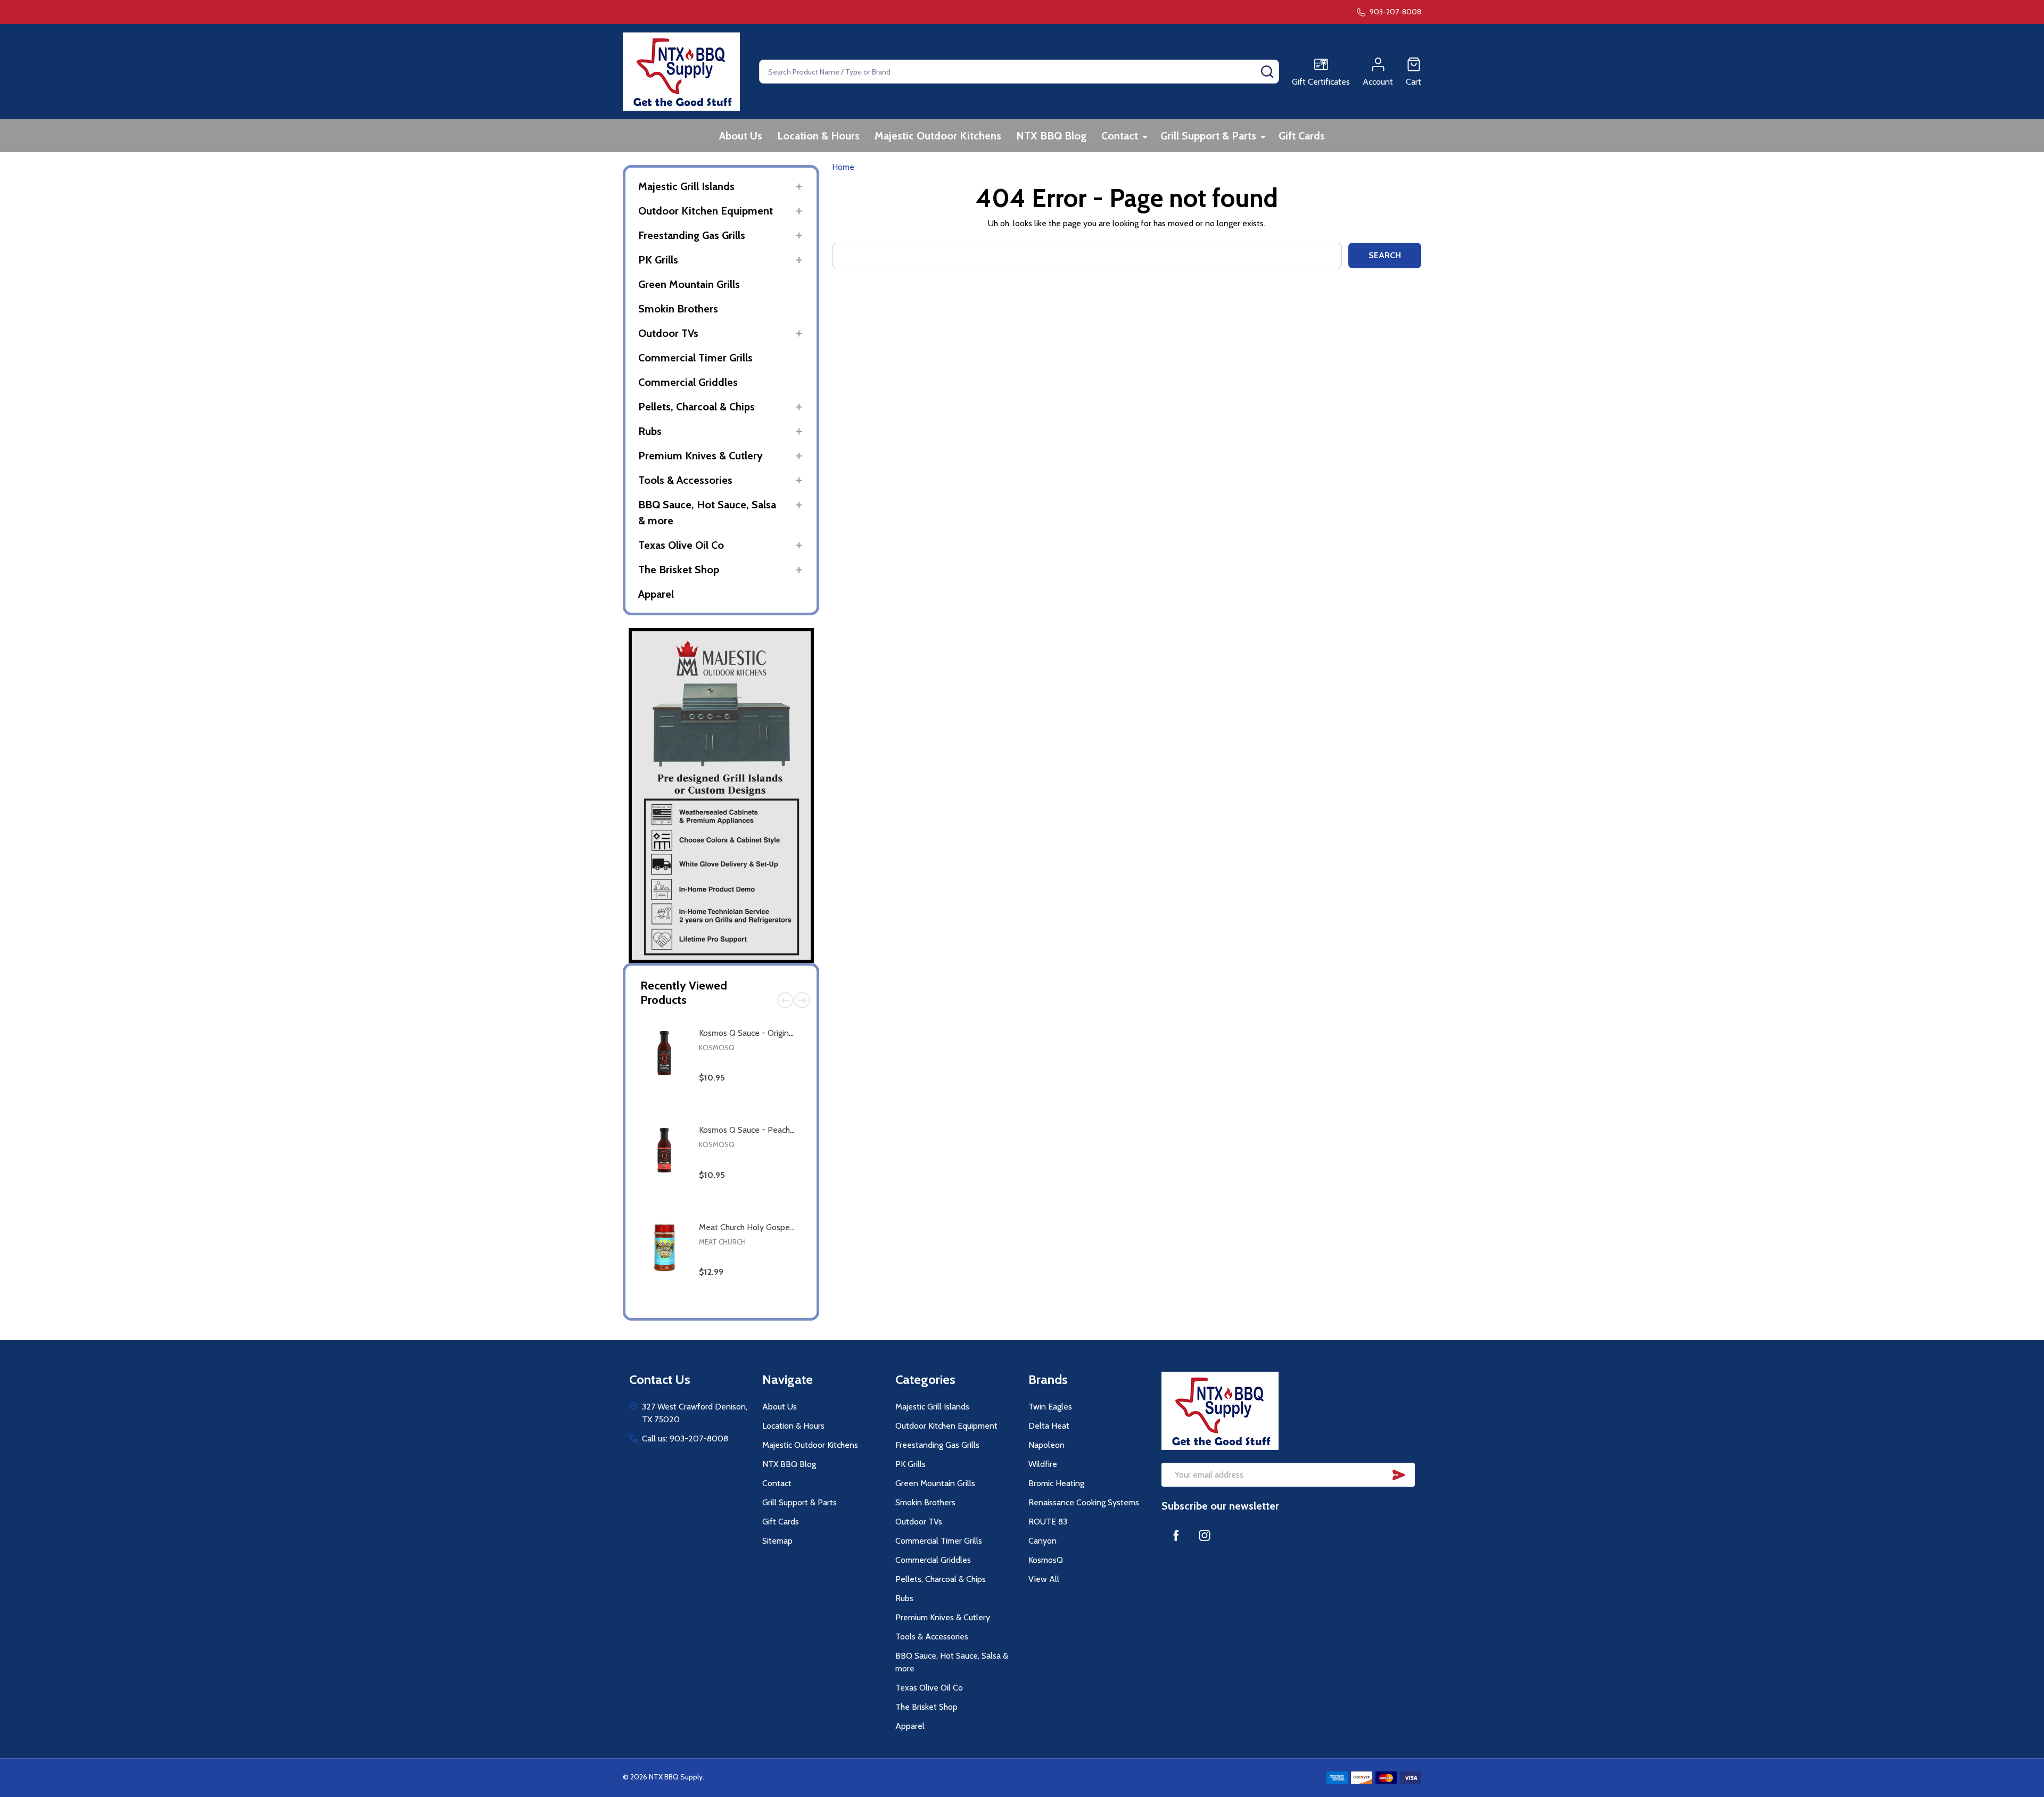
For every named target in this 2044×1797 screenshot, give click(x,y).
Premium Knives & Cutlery (700, 456)
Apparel (656, 594)
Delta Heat (1049, 1426)
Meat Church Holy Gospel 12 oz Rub (764, 1227)
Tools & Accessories (685, 480)
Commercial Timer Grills (695, 358)
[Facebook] (1176, 1535)
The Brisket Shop (679, 570)
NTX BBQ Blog (1051, 136)
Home (843, 167)
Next (802, 1000)
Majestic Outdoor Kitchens (938, 136)
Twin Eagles (1050, 1407)
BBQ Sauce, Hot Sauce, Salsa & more (707, 513)
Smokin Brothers (678, 309)
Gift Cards (1302, 136)
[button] (721, 796)
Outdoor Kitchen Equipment (706, 211)
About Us (741, 136)
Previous (785, 1000)
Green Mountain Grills (689, 284)
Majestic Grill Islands (686, 186)
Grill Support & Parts (1208, 136)
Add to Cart (769, 1113)
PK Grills (658, 260)
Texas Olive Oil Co (681, 545)
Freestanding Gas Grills (692, 235)
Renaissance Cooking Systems (1084, 1502)
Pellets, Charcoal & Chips (697, 407)
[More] (1145, 137)
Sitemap (777, 1541)
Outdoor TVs (668, 333)
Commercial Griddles (688, 382)
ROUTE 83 (1048, 1522)
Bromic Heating (1056, 1483)
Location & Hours (818, 136)
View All (1044, 1579)
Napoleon (1046, 1445)
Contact (1120, 136)
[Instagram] (1205, 1535)
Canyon (1042, 1541)
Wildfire (1043, 1464)
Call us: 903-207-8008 (685, 1439)
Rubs (650, 431)
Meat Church (722, 1242)
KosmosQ (717, 1048)
